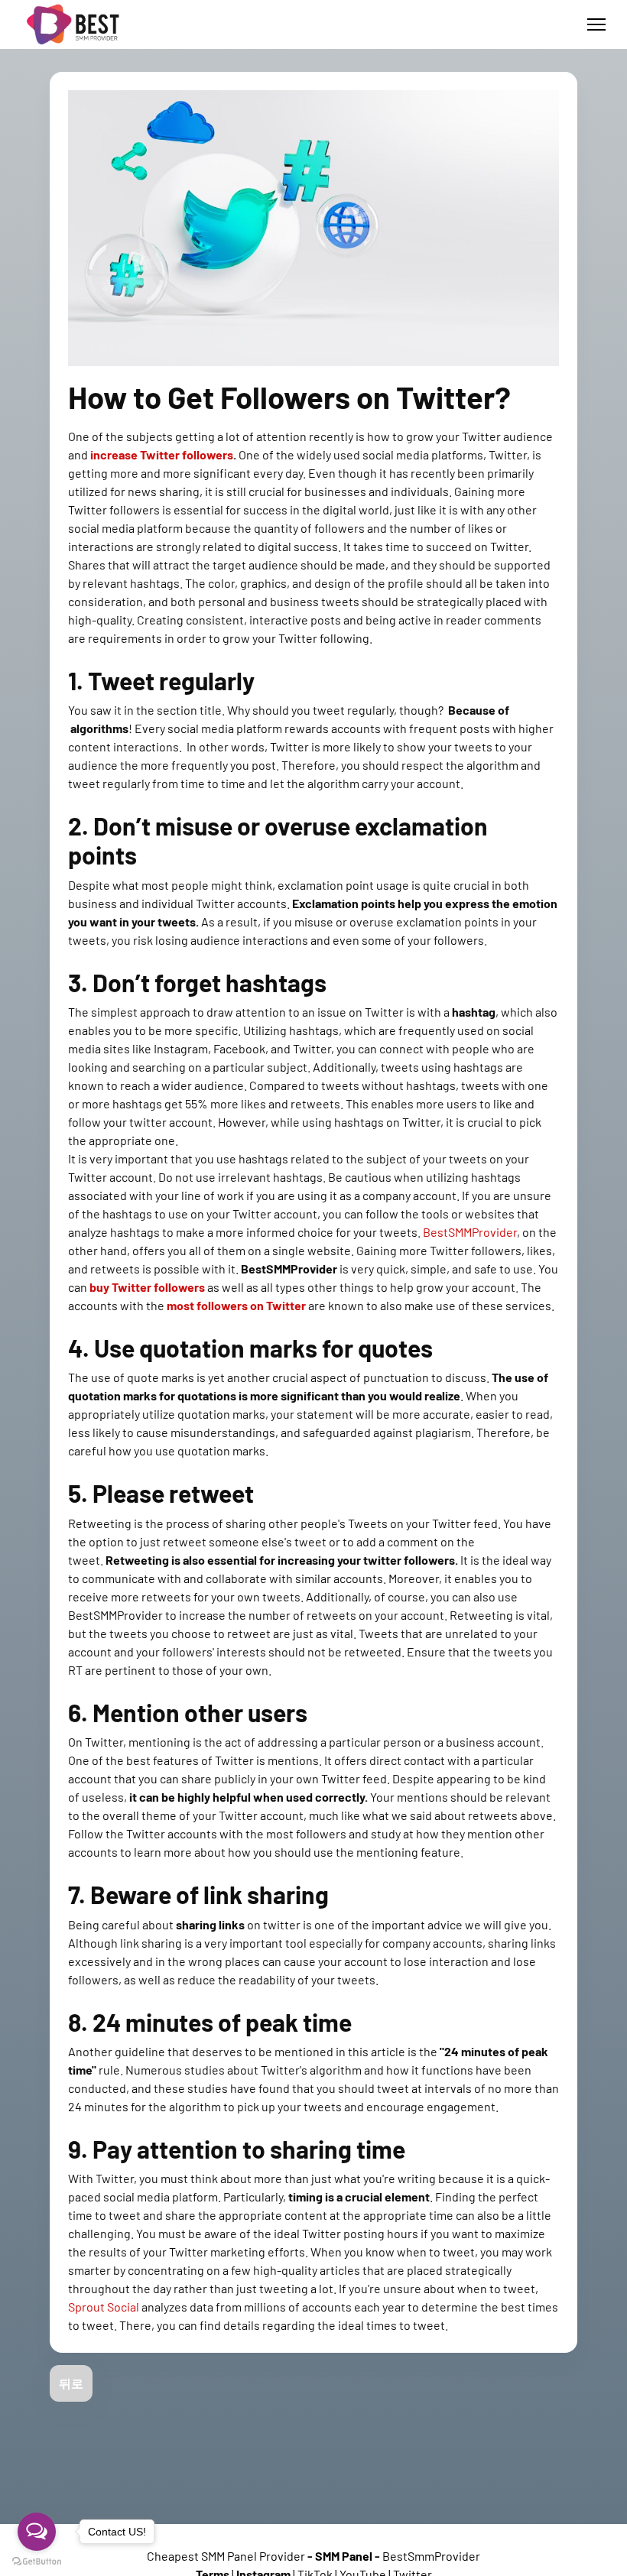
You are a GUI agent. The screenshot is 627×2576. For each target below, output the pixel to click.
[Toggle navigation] (596, 24)
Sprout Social (104, 2307)
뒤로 (71, 2383)
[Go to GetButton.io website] (37, 2561)
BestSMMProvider (470, 1232)
